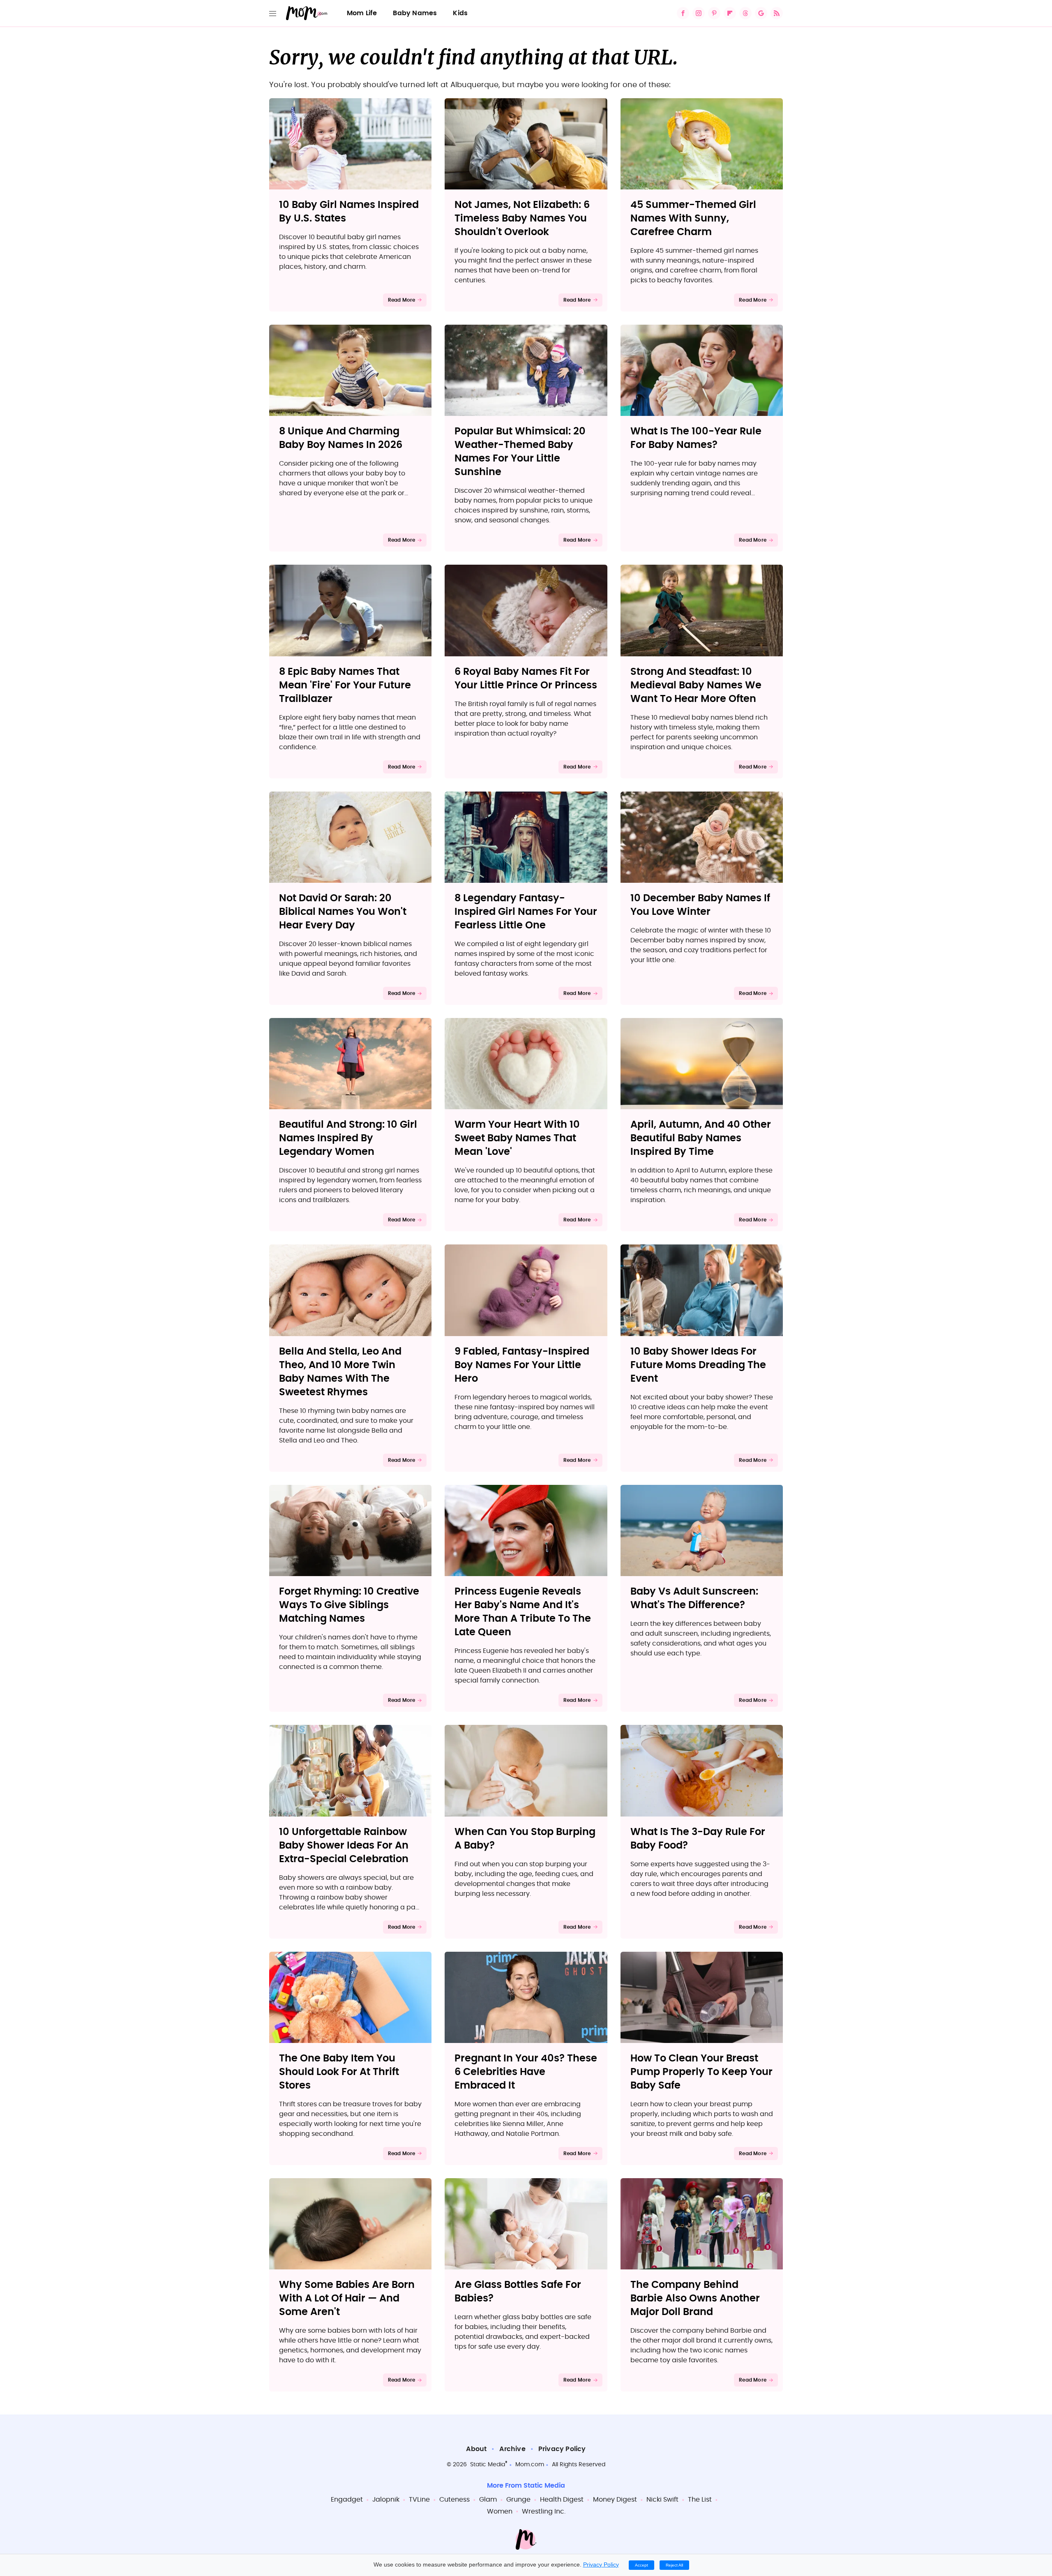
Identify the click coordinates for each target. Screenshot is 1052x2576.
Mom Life (362, 13)
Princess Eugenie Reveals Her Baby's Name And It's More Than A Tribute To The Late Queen (523, 1612)
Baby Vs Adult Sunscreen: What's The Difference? (694, 1598)
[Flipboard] (730, 13)
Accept (641, 2565)
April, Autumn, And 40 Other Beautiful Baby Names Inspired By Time (701, 1138)
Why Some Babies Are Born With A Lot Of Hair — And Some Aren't (347, 2299)
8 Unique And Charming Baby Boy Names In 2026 (341, 438)
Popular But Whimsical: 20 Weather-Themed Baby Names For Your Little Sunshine (520, 452)
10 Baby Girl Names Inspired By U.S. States (349, 212)
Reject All (674, 2565)
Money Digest (615, 2500)
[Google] (761, 13)
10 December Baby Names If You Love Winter (700, 905)
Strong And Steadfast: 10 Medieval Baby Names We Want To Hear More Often (696, 686)
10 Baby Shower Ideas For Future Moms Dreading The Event (698, 1365)
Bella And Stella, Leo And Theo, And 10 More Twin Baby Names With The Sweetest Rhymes (340, 1372)
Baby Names (415, 13)
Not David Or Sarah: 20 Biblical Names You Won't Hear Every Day (343, 912)
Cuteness (454, 2500)
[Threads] (745, 13)
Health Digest (562, 2500)
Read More (402, 300)
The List (700, 2500)
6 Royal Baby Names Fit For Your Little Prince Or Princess (526, 679)
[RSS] (777, 13)
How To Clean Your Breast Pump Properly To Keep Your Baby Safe (701, 2072)
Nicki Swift (662, 2500)
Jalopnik (386, 2500)
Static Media (488, 2465)
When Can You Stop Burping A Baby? (525, 1839)
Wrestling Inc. (544, 2511)
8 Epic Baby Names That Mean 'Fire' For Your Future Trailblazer (345, 686)
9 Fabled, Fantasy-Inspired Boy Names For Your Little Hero (522, 1365)
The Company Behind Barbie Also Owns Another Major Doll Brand (695, 2299)
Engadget (347, 2500)
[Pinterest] (714, 13)
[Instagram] (699, 13)
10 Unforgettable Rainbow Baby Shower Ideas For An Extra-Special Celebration (344, 1846)
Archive (512, 2449)
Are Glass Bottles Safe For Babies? (518, 2292)
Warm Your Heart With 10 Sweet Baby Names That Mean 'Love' (517, 1138)
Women (500, 2511)
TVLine (419, 2500)
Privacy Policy (562, 2449)
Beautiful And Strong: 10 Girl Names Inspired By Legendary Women (348, 1138)
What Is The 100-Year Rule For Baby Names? (696, 438)
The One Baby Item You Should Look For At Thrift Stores (339, 2072)
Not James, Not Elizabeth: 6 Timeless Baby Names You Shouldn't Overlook (522, 219)
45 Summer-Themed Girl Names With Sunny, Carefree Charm (693, 219)
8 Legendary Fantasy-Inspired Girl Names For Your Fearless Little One (526, 912)
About (476, 2449)
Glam (488, 2500)
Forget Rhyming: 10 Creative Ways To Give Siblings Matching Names (349, 1605)
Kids (460, 13)
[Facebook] (683, 13)
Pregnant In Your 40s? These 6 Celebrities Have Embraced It (526, 2072)
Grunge (518, 2500)
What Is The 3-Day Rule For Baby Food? (698, 1839)
